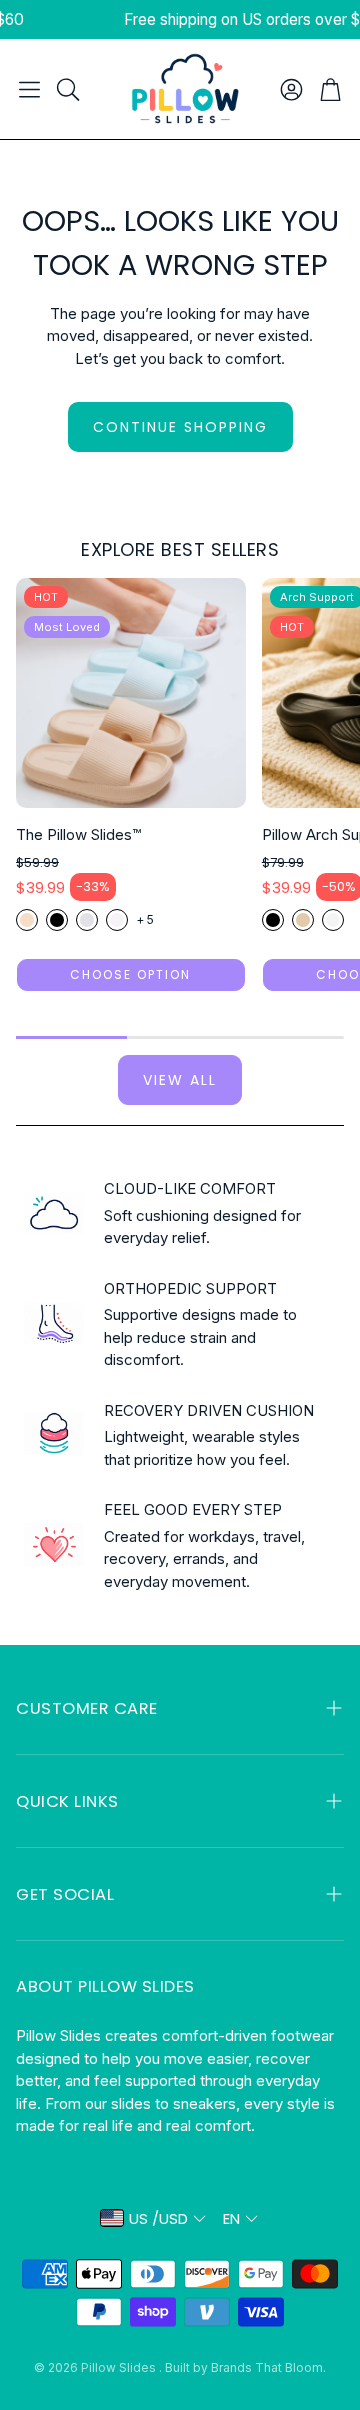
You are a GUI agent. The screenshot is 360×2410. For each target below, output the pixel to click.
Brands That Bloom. (268, 2367)
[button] (29, 89)
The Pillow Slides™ (78, 834)
